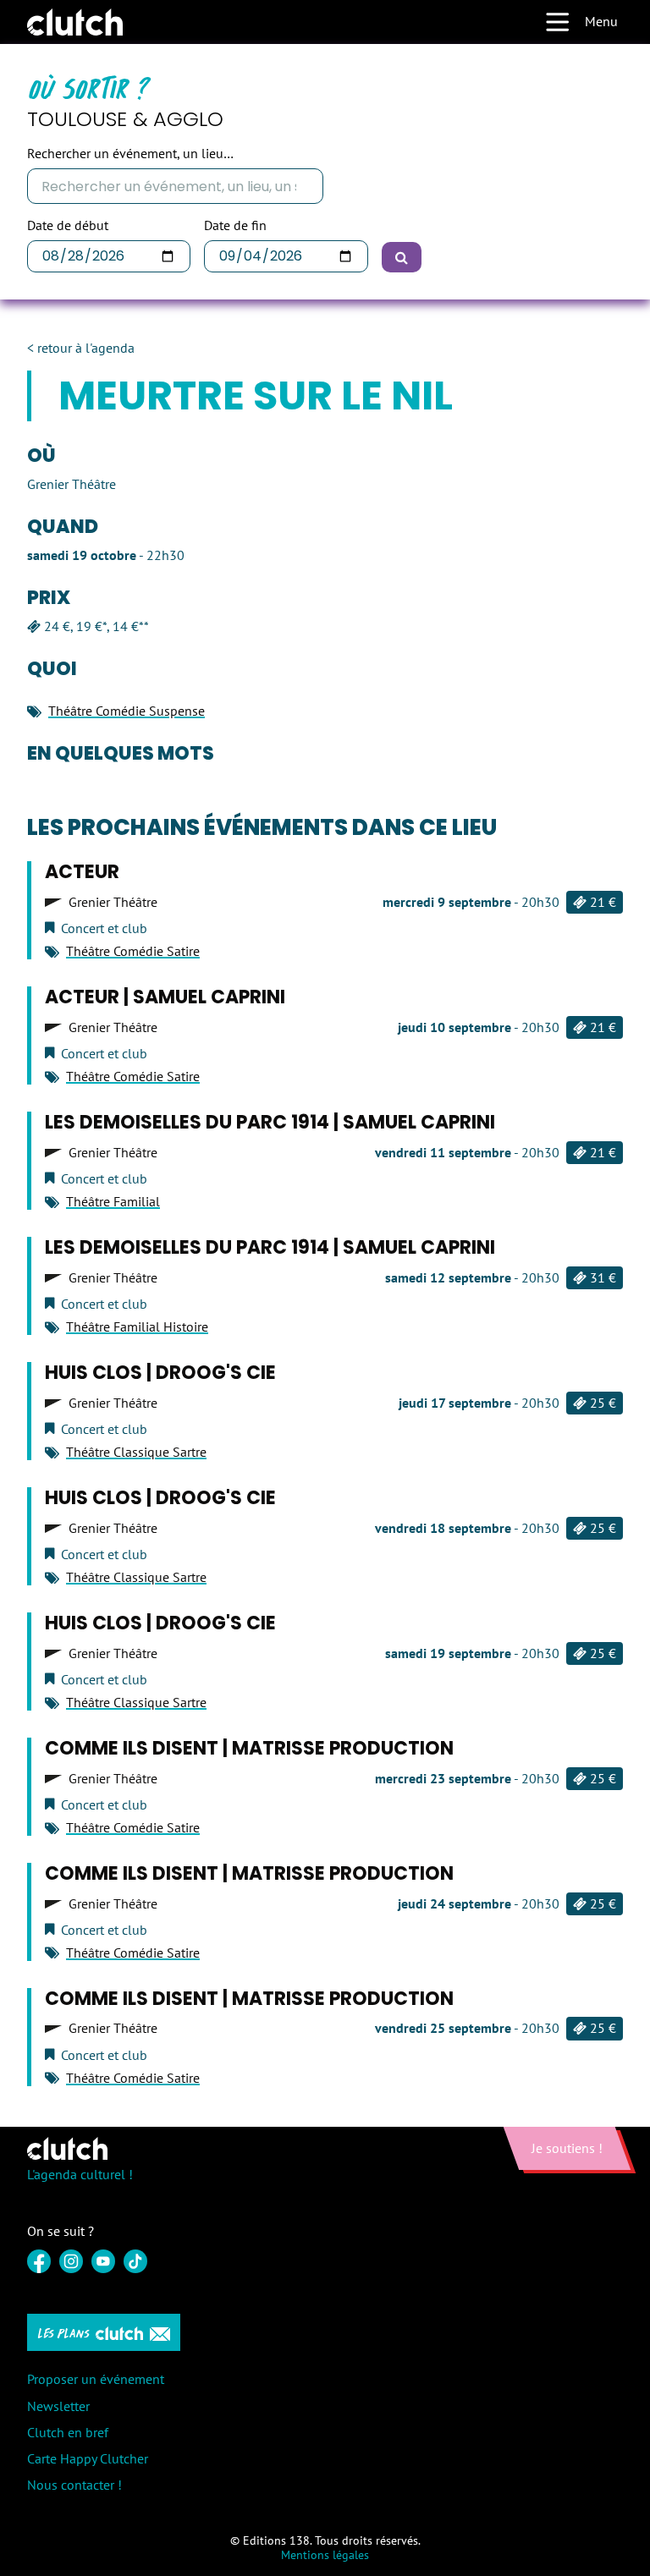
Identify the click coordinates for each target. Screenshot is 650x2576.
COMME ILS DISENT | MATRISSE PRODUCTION (249, 1748)
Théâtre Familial (113, 1201)
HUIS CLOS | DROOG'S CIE (160, 1373)
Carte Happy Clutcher (88, 2458)
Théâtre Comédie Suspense (127, 711)
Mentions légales (325, 2555)
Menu (601, 21)
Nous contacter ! (74, 2485)
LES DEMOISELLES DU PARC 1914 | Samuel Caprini (270, 1122)
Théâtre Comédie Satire (133, 951)
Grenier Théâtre (113, 902)
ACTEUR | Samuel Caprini (165, 997)
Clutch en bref (68, 2432)
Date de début (68, 225)
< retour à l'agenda (81, 348)
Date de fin (235, 225)
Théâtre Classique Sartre (136, 1452)
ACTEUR (82, 872)
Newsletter (58, 2406)
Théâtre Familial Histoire (137, 1326)
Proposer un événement (96, 2379)
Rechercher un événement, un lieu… (130, 154)
